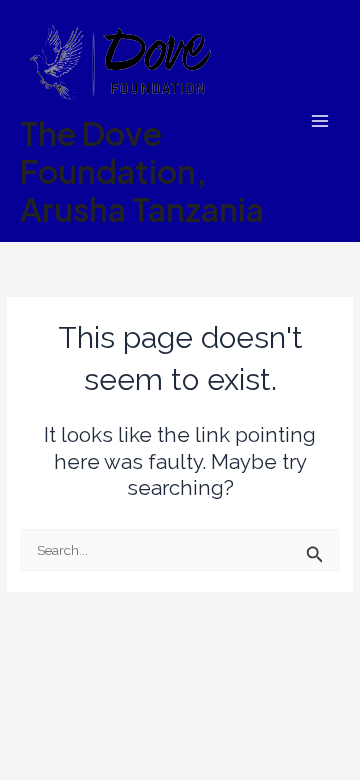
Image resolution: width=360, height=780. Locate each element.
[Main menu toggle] (320, 121)
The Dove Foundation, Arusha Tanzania (142, 171)
